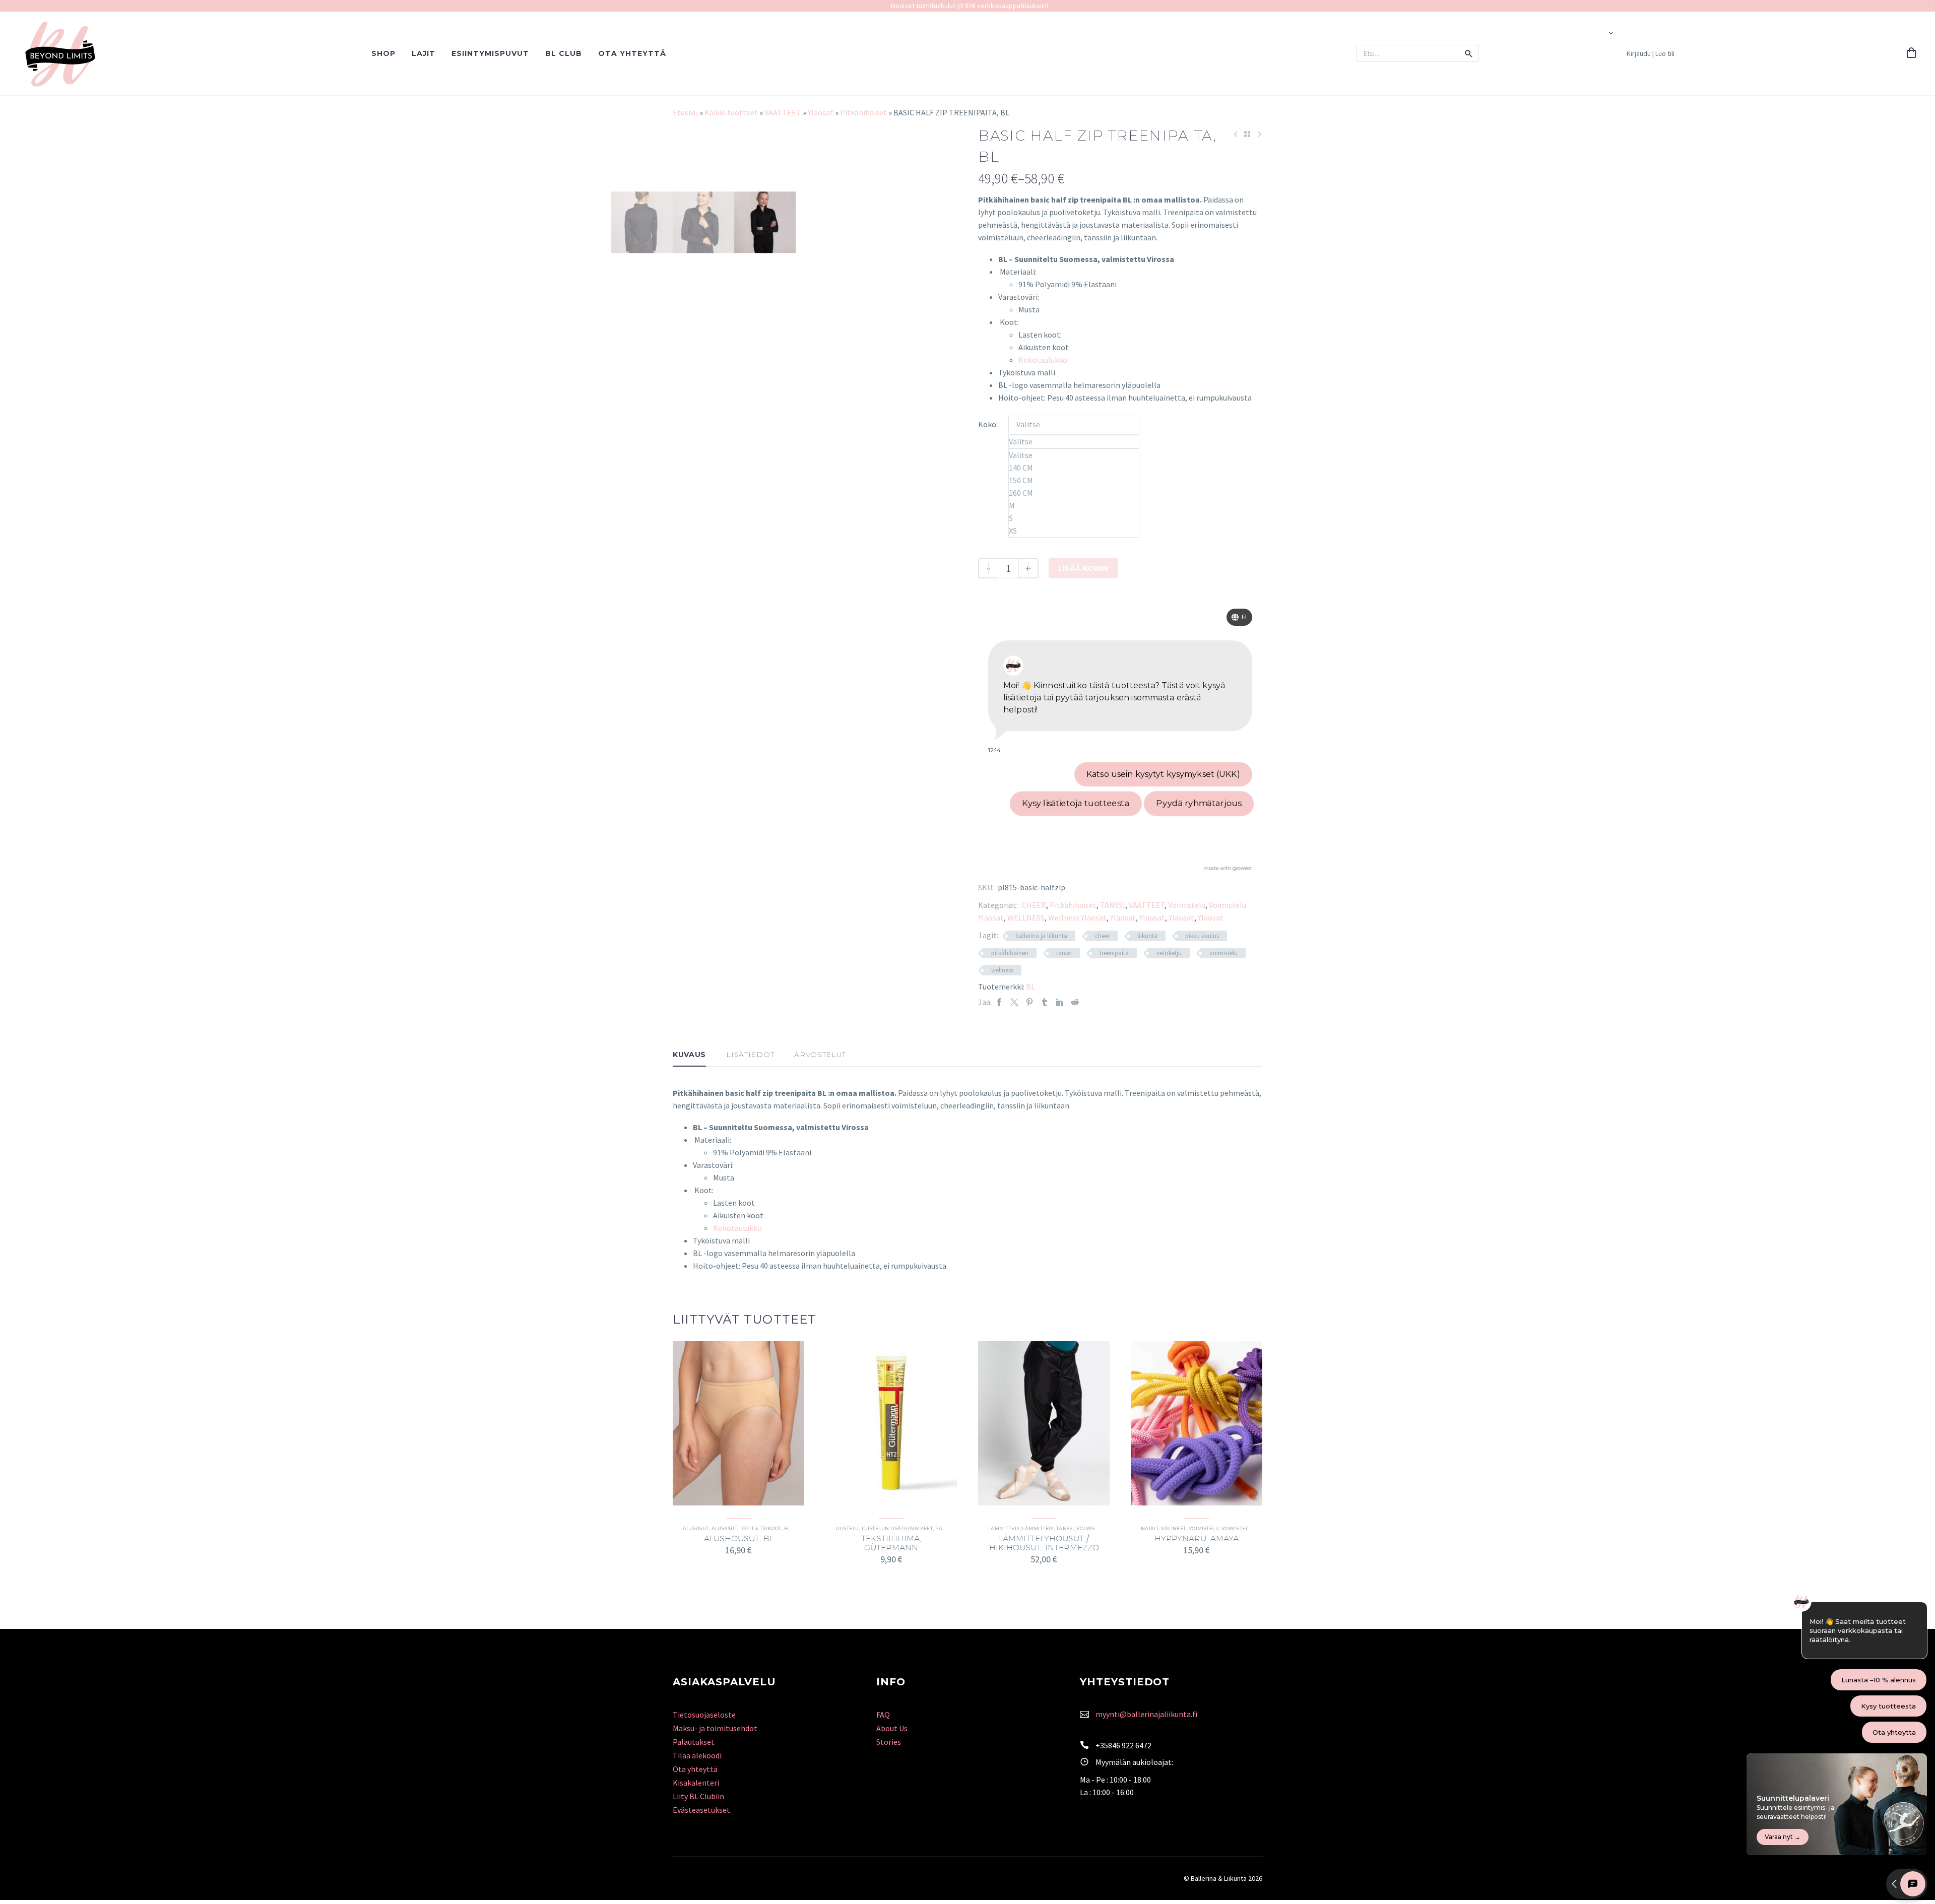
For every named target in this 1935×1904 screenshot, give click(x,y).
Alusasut (696, 1528)
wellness (1002, 970)
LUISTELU (847, 1528)
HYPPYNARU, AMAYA (1197, 1538)
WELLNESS (1026, 917)
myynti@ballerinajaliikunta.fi (1146, 1714)
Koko (987, 424)
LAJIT (424, 53)
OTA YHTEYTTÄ (632, 53)
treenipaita (1114, 953)
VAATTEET (783, 112)
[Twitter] (1014, 1002)
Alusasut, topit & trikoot (747, 1528)
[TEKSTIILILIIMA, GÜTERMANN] (891, 1423)
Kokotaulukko (1043, 360)
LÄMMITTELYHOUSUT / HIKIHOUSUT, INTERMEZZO (1044, 1543)
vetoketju (1169, 953)
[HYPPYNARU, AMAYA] (1197, 1423)
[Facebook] (999, 1002)
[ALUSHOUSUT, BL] (738, 1423)
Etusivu (685, 112)
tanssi (1064, 953)
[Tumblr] (1045, 1002)
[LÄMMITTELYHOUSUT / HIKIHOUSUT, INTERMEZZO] (1044, 1423)
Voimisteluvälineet (1249, 1528)
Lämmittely (1004, 1528)
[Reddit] (1075, 1002)
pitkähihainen (1010, 953)
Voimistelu (1187, 905)
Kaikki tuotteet (731, 112)
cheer (1102, 936)
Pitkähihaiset (863, 112)
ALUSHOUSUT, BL (739, 1538)
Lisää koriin (1083, 568)
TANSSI (1113, 905)
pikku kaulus (1202, 936)
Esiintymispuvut (490, 53)
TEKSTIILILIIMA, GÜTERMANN (891, 1543)
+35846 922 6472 (1123, 1745)
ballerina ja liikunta (1041, 936)
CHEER (1034, 905)
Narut (1150, 1528)
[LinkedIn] (1060, 1002)
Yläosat (821, 112)
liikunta (1147, 936)
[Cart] (1911, 53)
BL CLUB (564, 53)
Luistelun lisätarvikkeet (897, 1528)
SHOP (383, 53)
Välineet (1174, 1528)
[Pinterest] (1029, 1002)
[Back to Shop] (1247, 134)
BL (1030, 987)
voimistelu (1223, 953)
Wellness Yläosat (1077, 917)
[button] (1469, 53)
